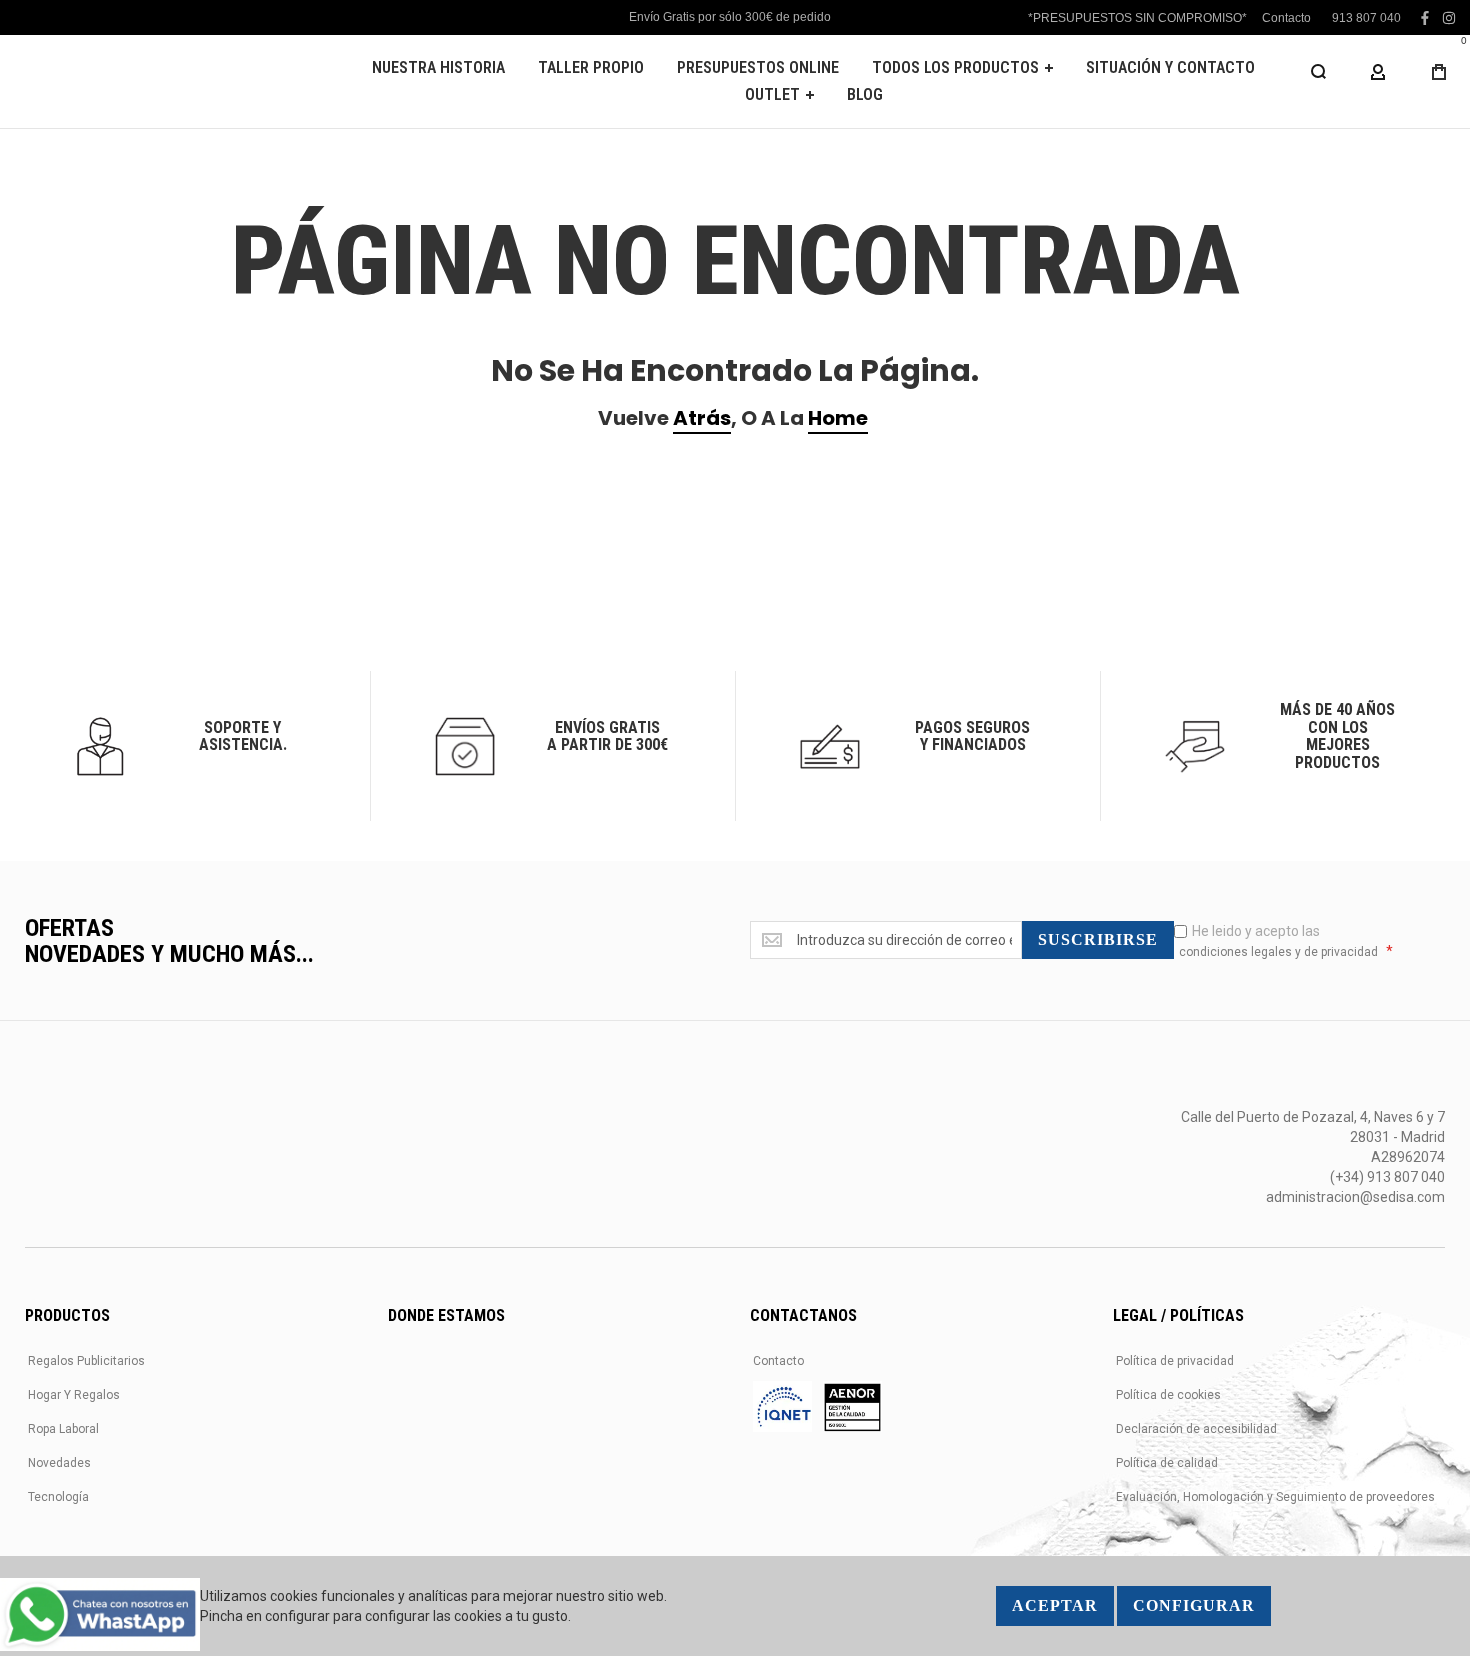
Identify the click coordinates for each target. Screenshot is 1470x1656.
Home (838, 418)
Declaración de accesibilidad (1196, 1429)
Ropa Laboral (63, 1429)
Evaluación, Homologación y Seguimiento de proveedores (1275, 1497)
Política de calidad (1167, 1463)
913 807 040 (1366, 18)
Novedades (59, 1463)
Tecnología (58, 1497)
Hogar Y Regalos (74, 1395)
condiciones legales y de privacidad (1278, 952)
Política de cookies (1168, 1395)
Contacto (1286, 18)
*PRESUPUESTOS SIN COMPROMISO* (1137, 18)
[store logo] (165, 81)
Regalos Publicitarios (86, 1361)
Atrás (702, 418)
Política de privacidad (1175, 1361)
